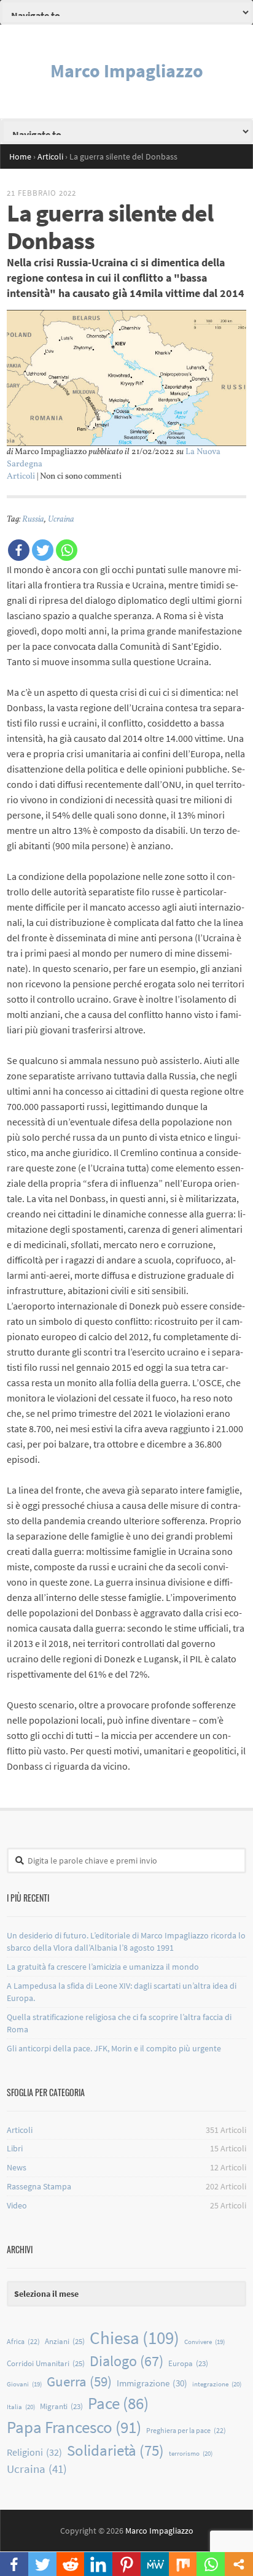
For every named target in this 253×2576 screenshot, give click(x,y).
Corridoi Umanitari (46, 2363)
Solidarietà (115, 2450)
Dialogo (126, 2361)
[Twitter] (43, 550)
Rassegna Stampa (39, 2186)
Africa (23, 2341)
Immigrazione (152, 2383)
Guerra (79, 2381)
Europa (188, 2363)
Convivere (204, 2342)
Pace (118, 2403)
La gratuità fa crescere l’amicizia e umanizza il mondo (103, 1967)
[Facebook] (19, 550)
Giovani (24, 2384)
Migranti (61, 2406)
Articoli (21, 476)
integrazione (217, 2384)
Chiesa (134, 2338)
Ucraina (61, 519)
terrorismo (191, 2453)
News (17, 2167)
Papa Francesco (74, 2427)
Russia (33, 519)
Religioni (34, 2452)
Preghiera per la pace (186, 2430)
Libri (15, 2148)
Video (17, 2205)
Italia (21, 2407)
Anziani (65, 2341)
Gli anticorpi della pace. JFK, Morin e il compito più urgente (114, 2048)
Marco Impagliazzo (127, 71)
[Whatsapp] (67, 550)
